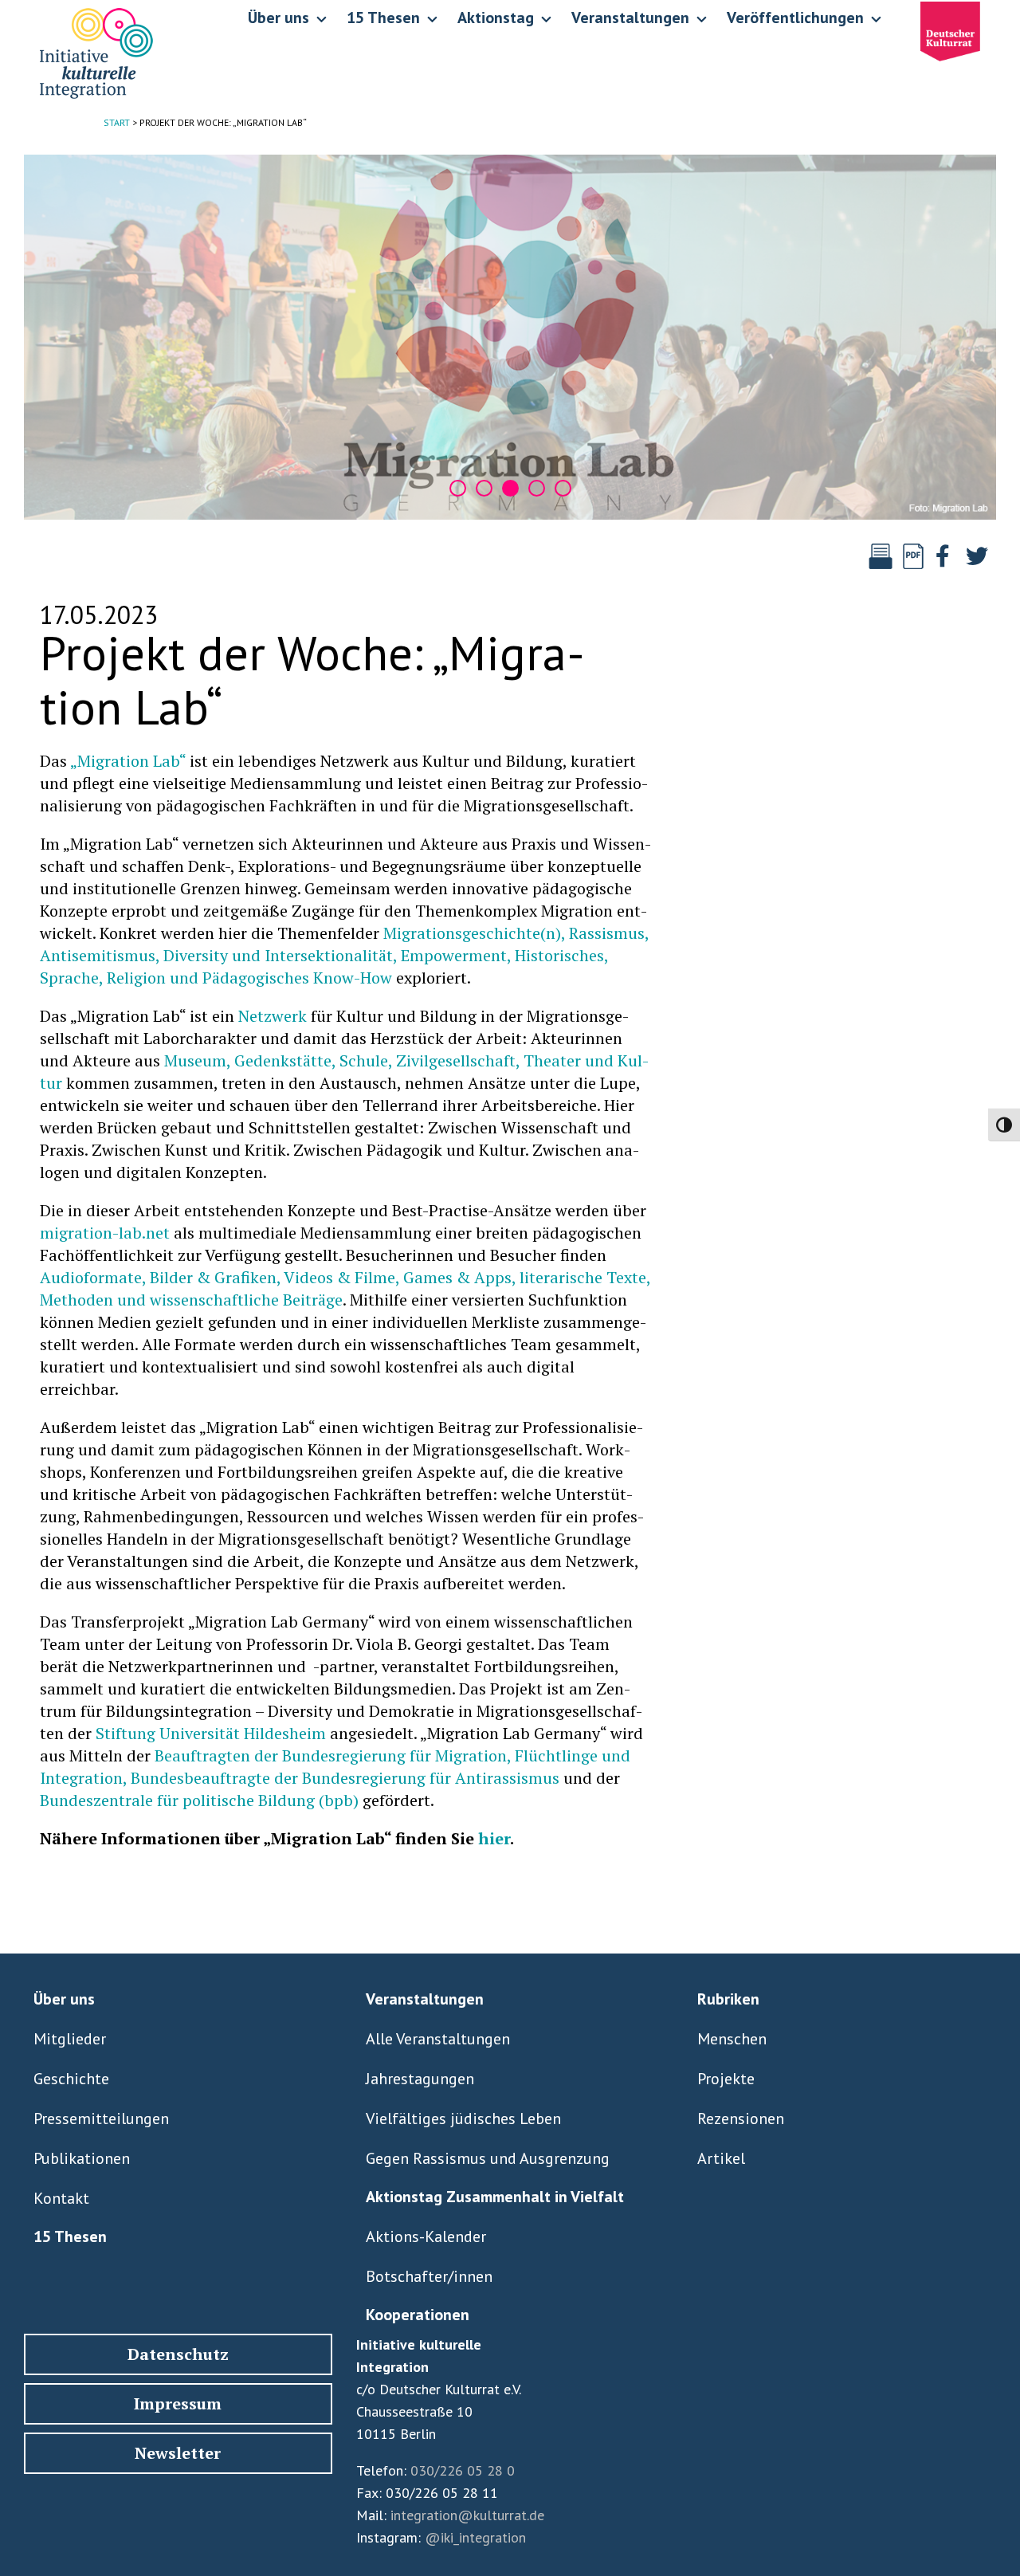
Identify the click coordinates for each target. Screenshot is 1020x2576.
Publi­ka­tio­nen (82, 2158)
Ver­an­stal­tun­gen (425, 1999)
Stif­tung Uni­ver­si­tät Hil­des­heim (211, 1733)
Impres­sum (178, 2403)
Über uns (64, 1999)
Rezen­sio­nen (741, 2119)
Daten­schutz (178, 2354)
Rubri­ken (728, 1999)
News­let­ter (178, 2453)
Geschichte (71, 2079)
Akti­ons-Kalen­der (426, 2236)
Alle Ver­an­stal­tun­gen (438, 2039)
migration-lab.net (105, 1233)
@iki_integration (475, 2537)
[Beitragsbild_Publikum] (510, 337)
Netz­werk (273, 1016)
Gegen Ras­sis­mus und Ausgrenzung (488, 2158)
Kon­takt (61, 2198)
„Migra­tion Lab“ (128, 761)
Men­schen (732, 2039)
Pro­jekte (726, 2079)
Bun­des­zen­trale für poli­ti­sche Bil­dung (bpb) (199, 1800)
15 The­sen (70, 2236)
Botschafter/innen (429, 2276)
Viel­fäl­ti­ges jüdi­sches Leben (463, 2119)
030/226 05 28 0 (463, 2470)
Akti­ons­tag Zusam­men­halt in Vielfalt (495, 2197)
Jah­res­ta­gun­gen (420, 2079)
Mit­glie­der (70, 2039)
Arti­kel (721, 2158)
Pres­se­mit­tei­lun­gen (101, 2119)
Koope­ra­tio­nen (418, 2315)
